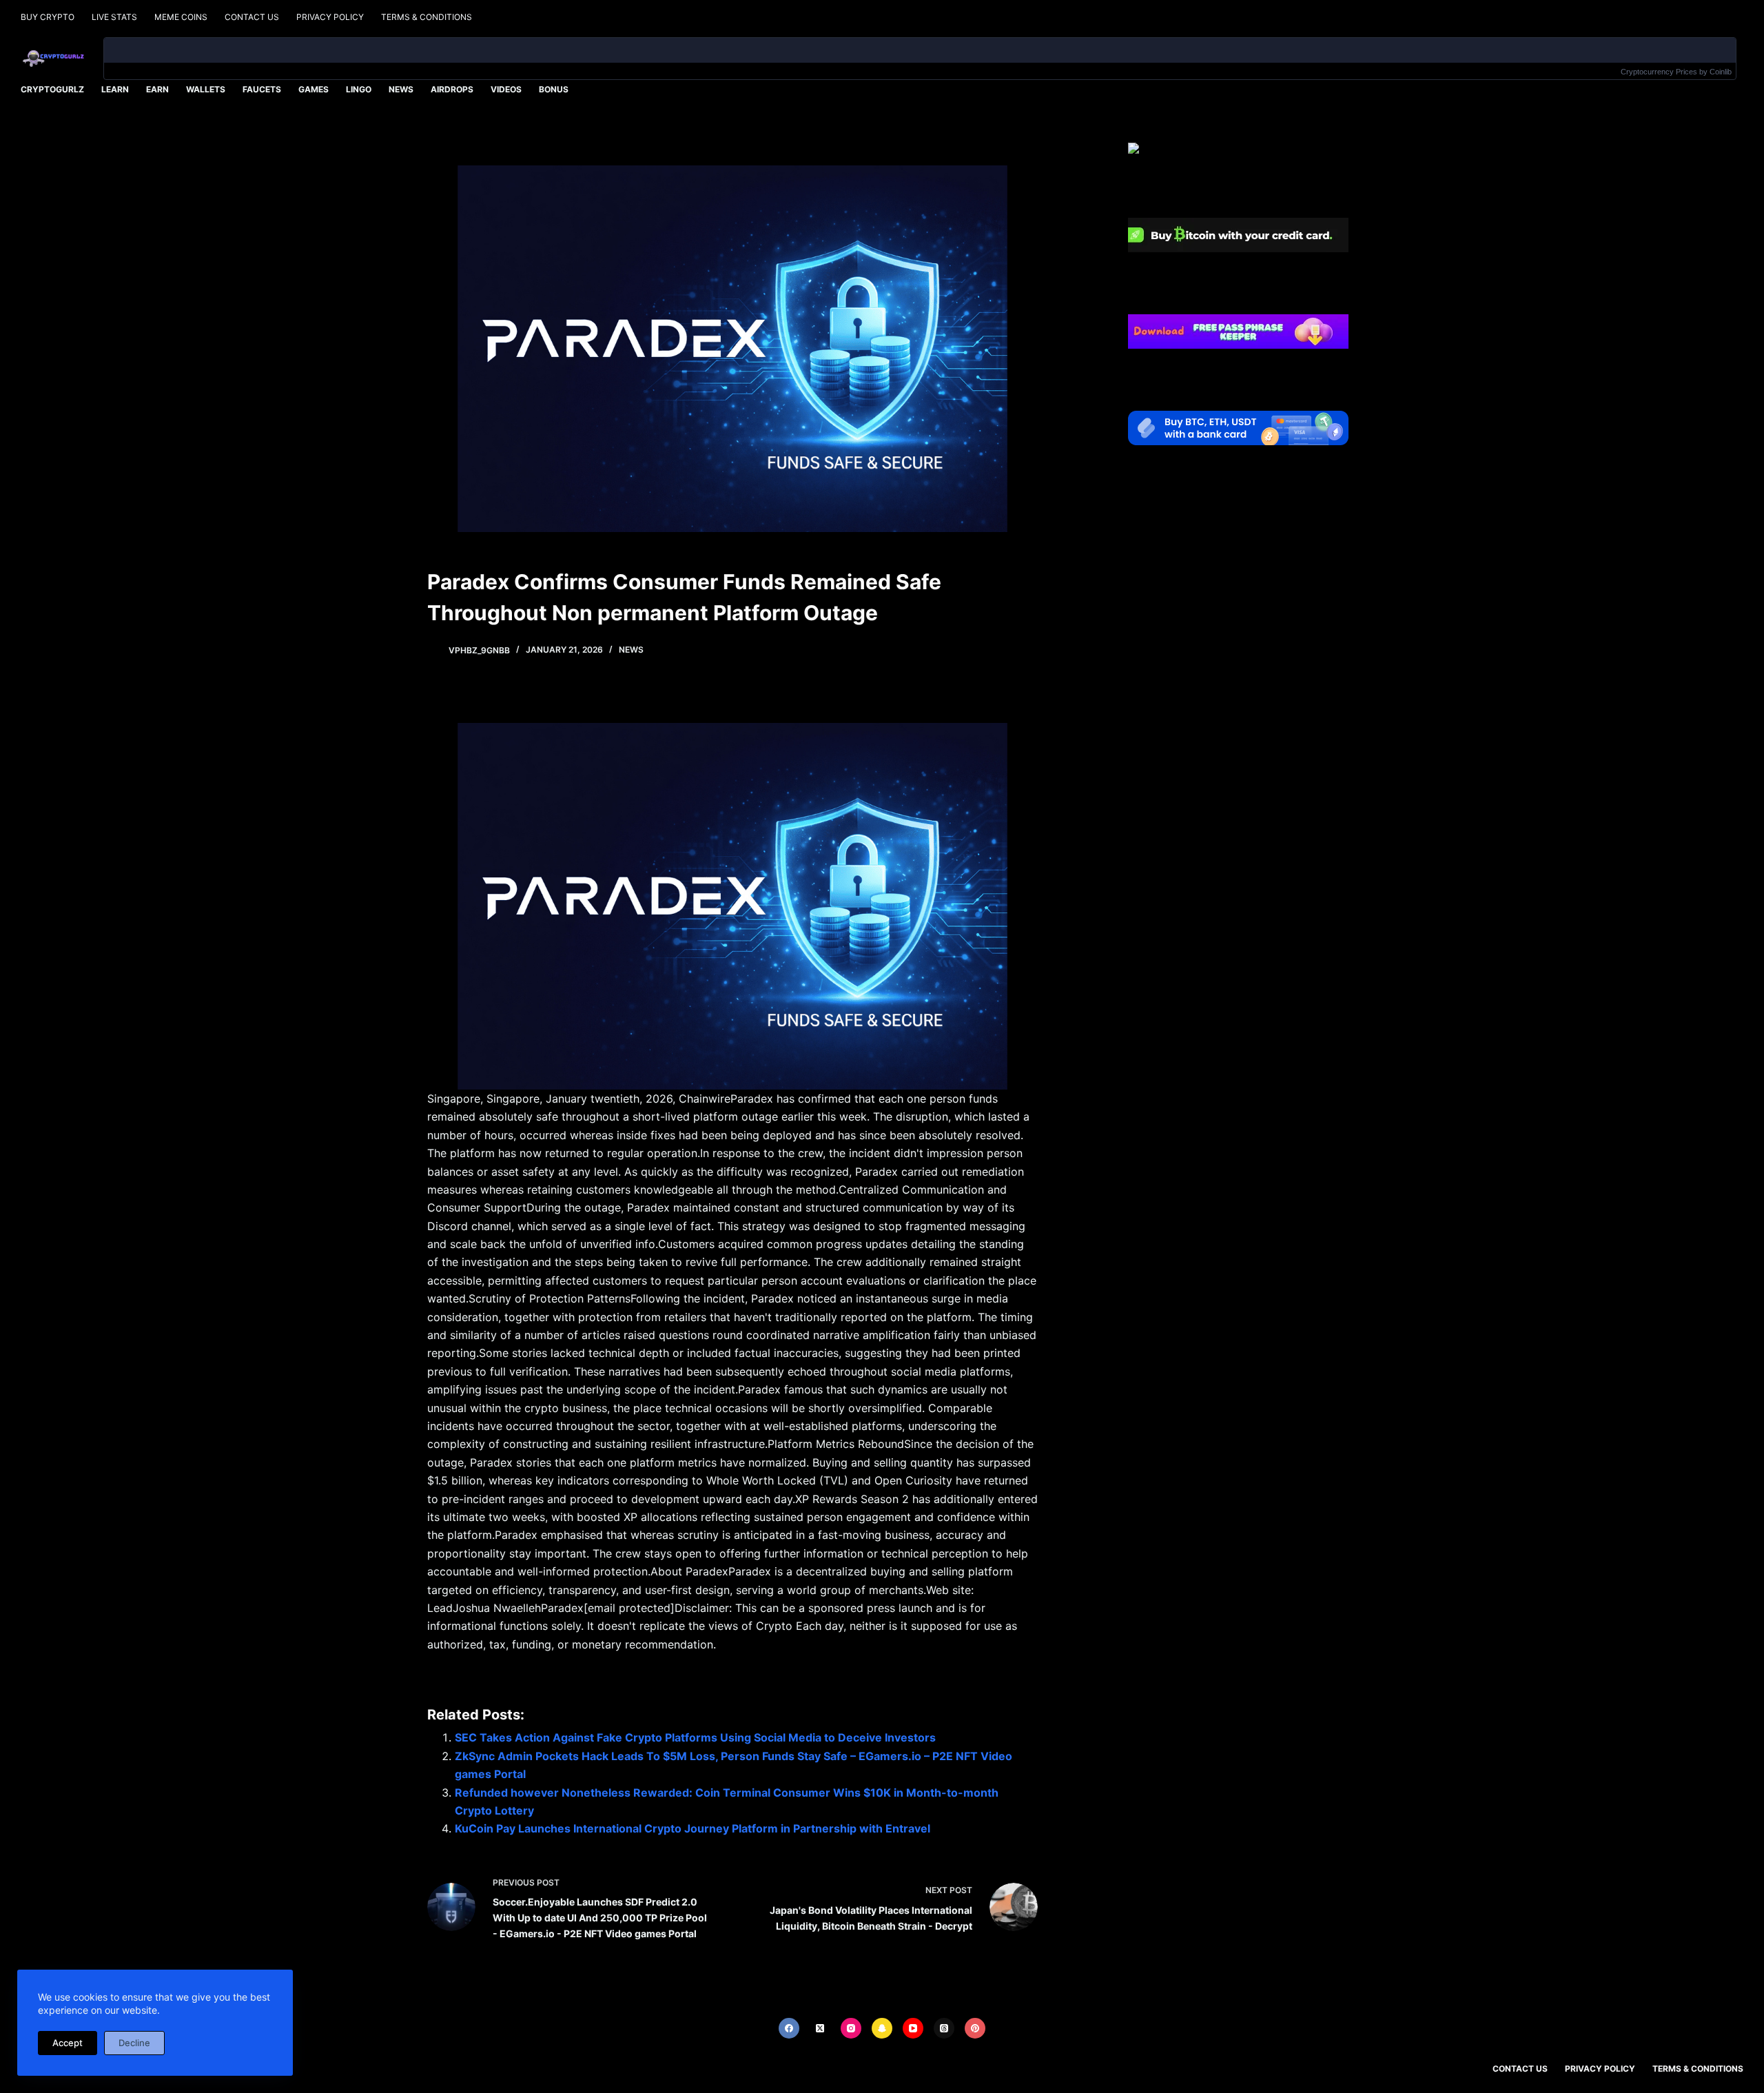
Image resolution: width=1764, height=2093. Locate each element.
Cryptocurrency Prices (1659, 72)
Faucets (262, 89)
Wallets (206, 89)
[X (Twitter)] (820, 2028)
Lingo (359, 89)
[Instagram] (851, 2028)
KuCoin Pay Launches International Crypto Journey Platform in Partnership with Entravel (693, 1828)
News (401, 89)
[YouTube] (913, 2028)
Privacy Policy (330, 17)
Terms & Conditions (427, 17)
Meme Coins (181, 17)
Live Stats (114, 17)
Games (314, 89)
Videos (506, 89)
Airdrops (452, 89)
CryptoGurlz (52, 89)
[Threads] (944, 2028)
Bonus (554, 89)
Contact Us (252, 17)
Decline (134, 2043)
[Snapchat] (882, 2028)
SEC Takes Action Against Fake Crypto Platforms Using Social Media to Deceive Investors (695, 1737)
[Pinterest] (975, 2028)
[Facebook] (789, 2028)
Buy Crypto (48, 17)
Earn (157, 89)
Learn (115, 89)
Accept (68, 2043)
